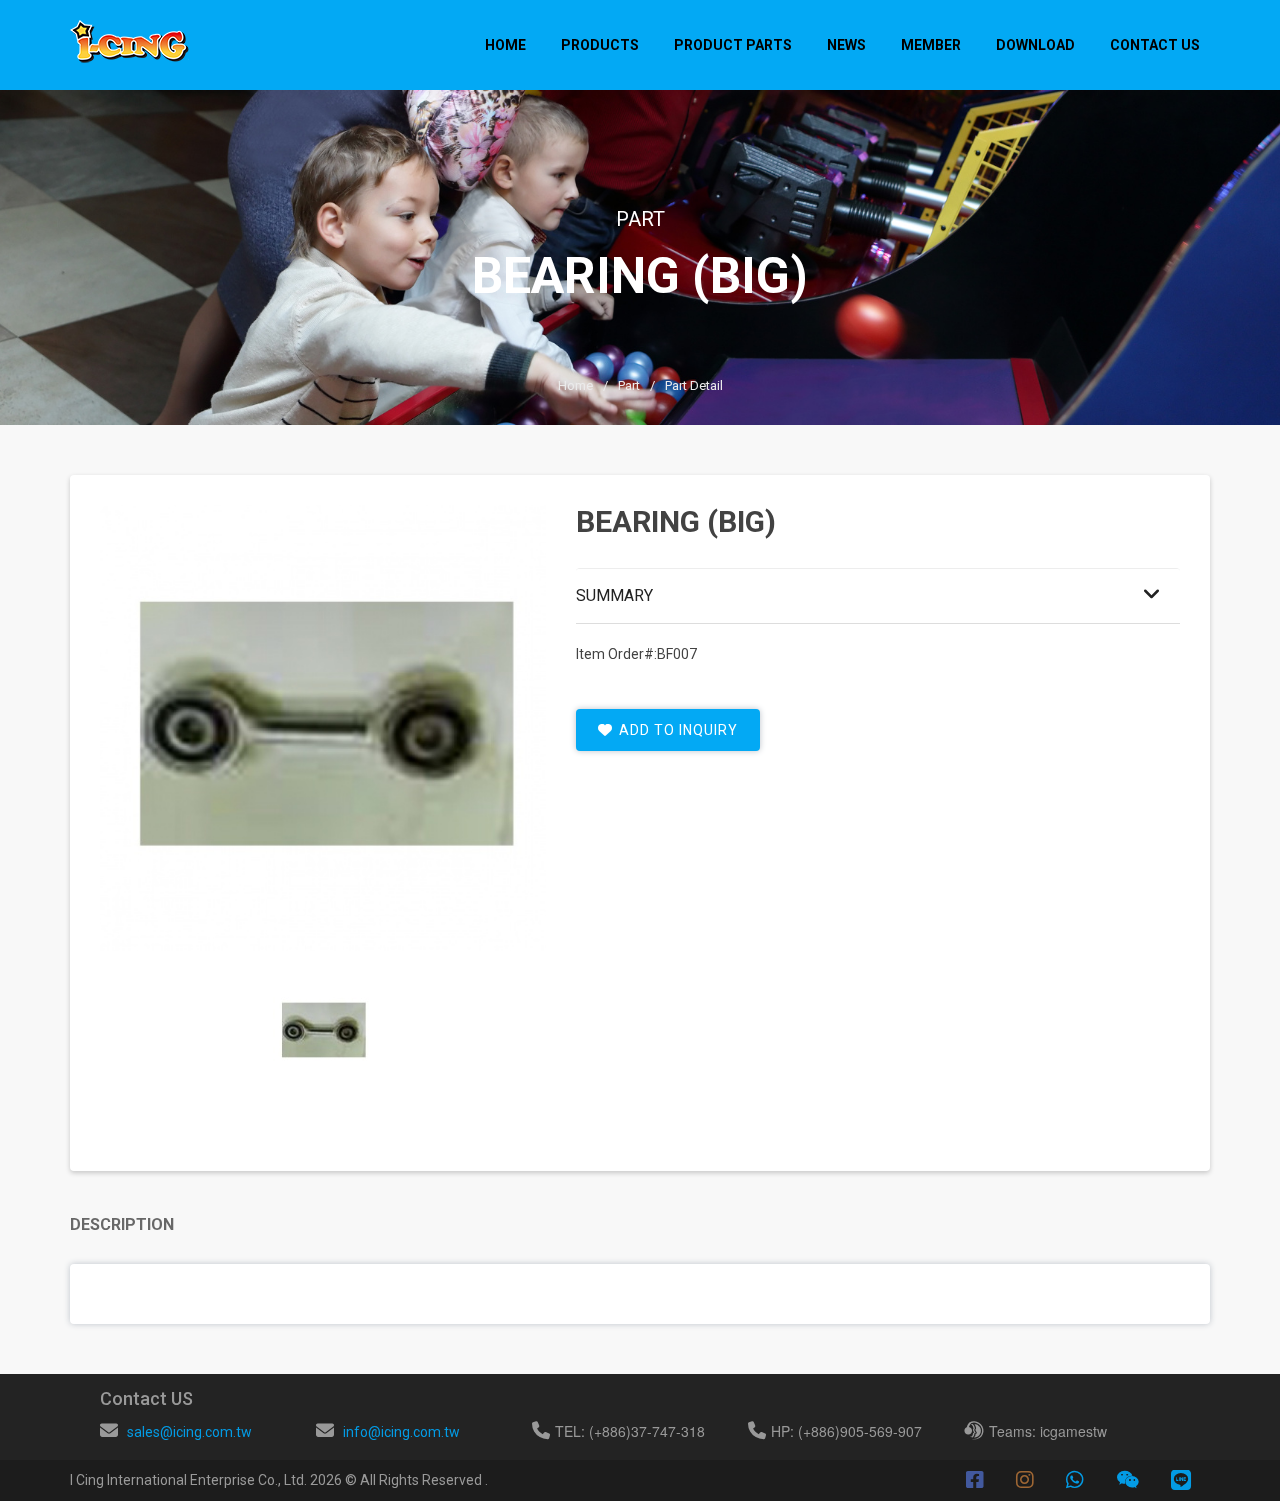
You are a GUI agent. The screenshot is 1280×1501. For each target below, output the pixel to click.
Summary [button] (614, 595)
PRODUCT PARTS (733, 45)
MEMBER (931, 45)
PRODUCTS (600, 45)
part (629, 385)
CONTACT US (1155, 45)
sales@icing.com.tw (189, 1432)
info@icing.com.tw (401, 1432)
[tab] (323, 1031)
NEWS (846, 45)
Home (505, 45)
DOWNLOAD (1035, 45)
